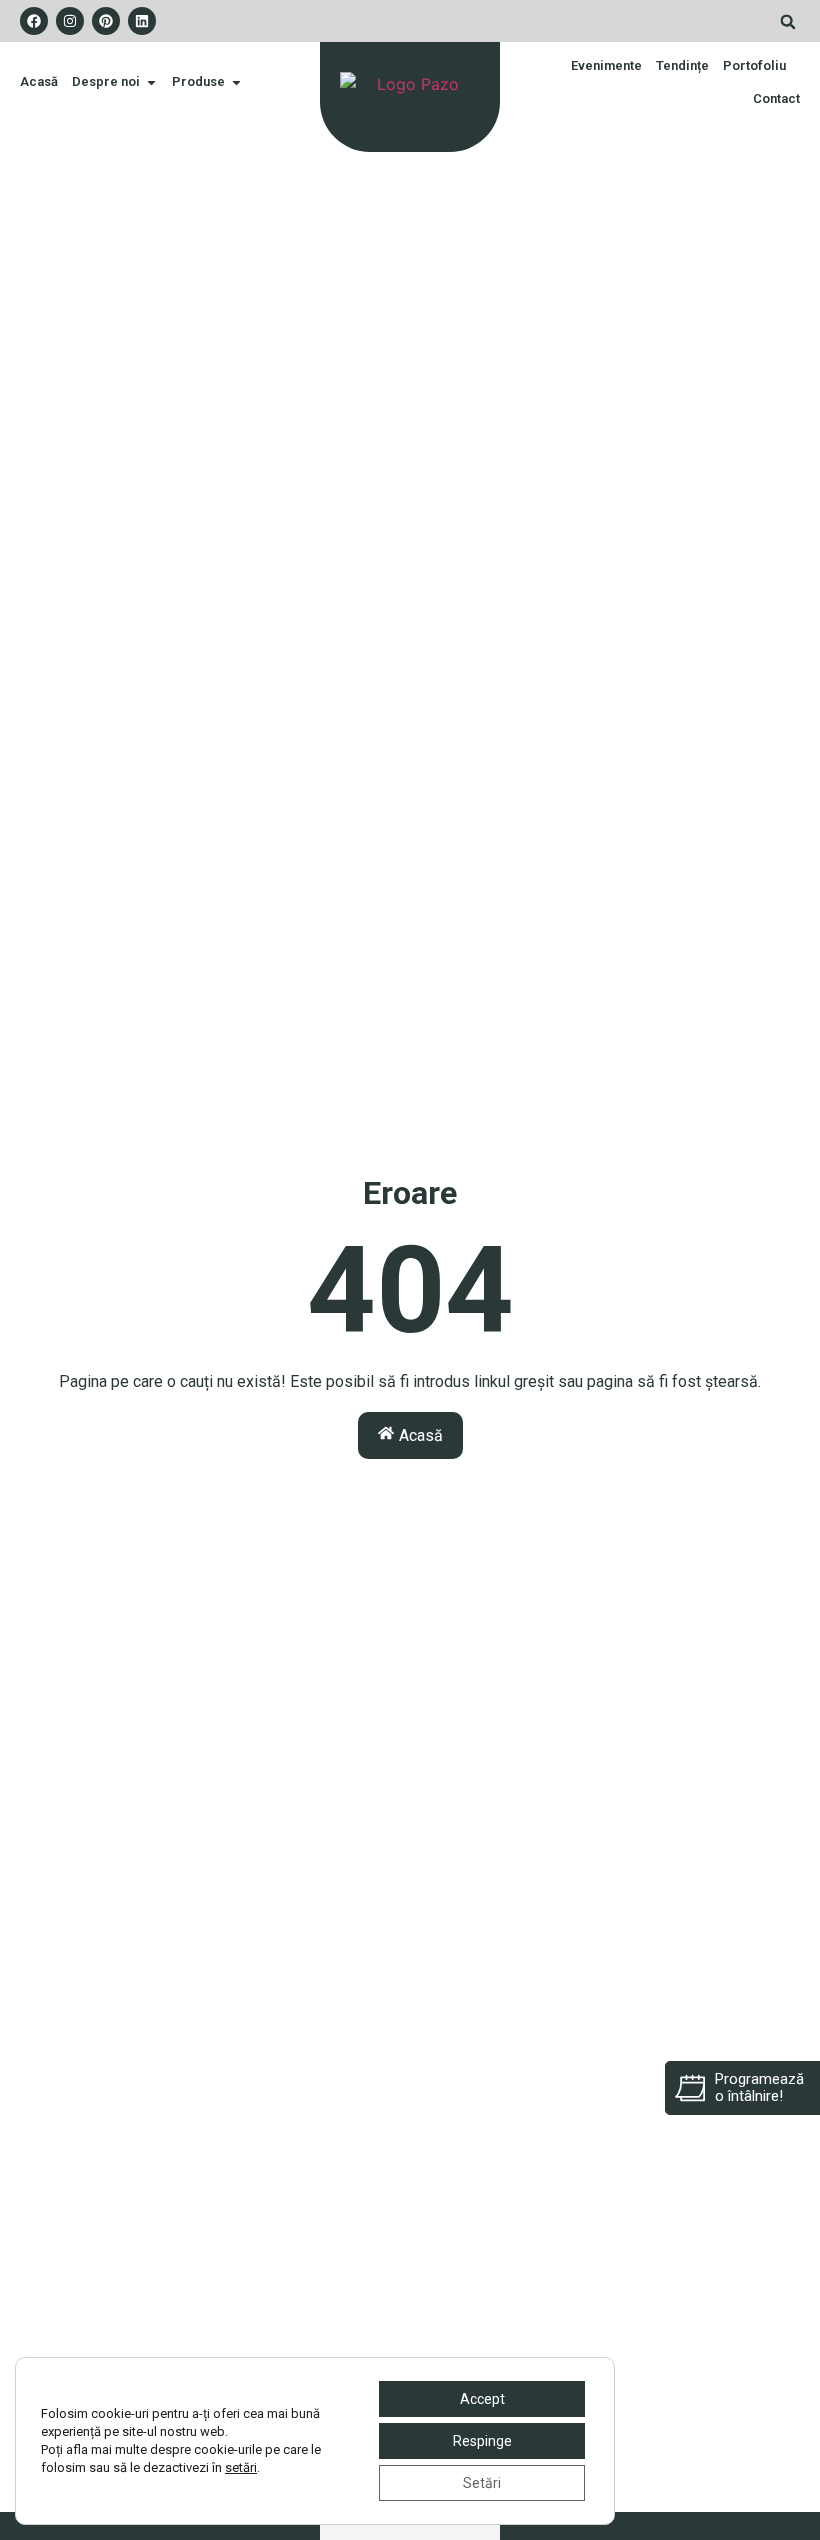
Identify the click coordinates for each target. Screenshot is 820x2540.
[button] (787, 21)
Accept (482, 2399)
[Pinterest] (106, 21)
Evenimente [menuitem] (606, 65)
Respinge (482, 2441)
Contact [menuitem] (776, 98)
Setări (482, 2483)
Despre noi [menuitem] (106, 81)
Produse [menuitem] (198, 81)
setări (241, 2467)
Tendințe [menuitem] (682, 65)
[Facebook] (34, 21)
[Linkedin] (142, 21)
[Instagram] (70, 21)
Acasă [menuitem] (39, 81)
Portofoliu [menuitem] (754, 65)
